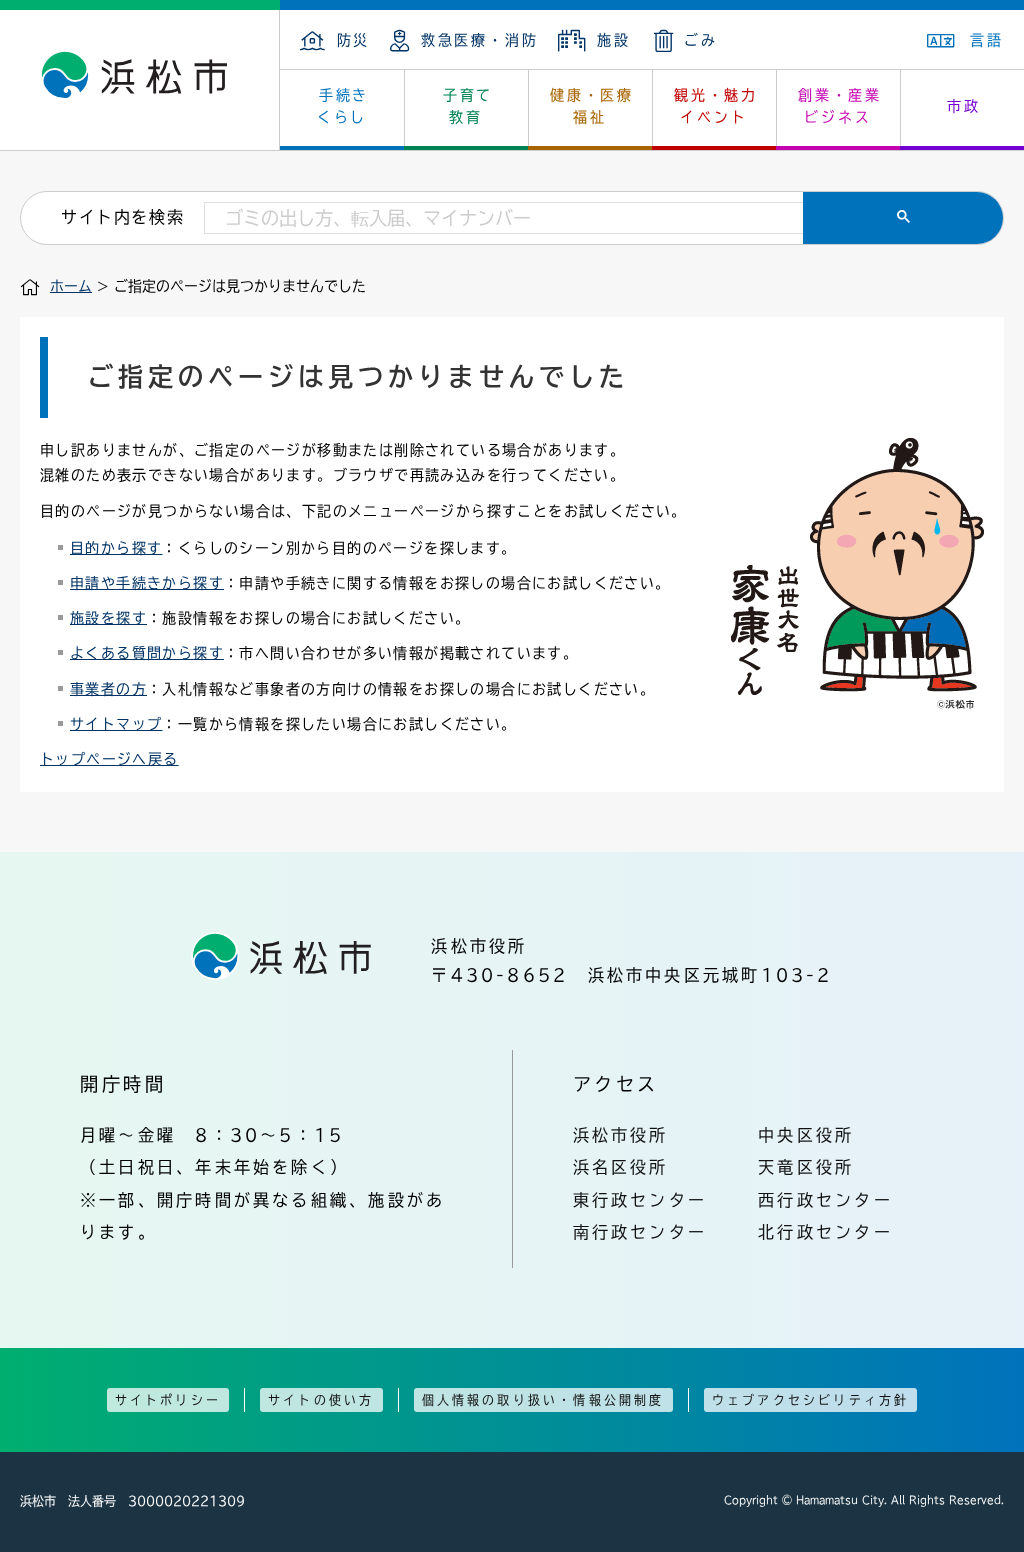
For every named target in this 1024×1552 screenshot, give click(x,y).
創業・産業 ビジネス (840, 106)
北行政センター (825, 1232)
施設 (613, 40)
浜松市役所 (621, 1135)
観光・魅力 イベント (716, 106)
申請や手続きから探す (147, 583)
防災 (353, 40)
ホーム (71, 286)
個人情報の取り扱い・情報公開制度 (543, 1400)
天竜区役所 (806, 1167)
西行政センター (825, 1200)
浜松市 (140, 80)
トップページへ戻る (109, 759)
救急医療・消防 (479, 40)
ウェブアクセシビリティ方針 (811, 1400)
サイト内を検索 (122, 217)
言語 (987, 40)
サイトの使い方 (321, 1400)
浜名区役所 (621, 1167)
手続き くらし (343, 106)
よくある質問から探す (147, 653)
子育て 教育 (468, 106)
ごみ (701, 40)
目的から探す (116, 548)
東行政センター (640, 1200)
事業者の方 (108, 689)
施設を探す (108, 618)
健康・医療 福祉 (592, 106)
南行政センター (640, 1232)
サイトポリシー (168, 1400)
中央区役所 (806, 1135)
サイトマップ (116, 724)
